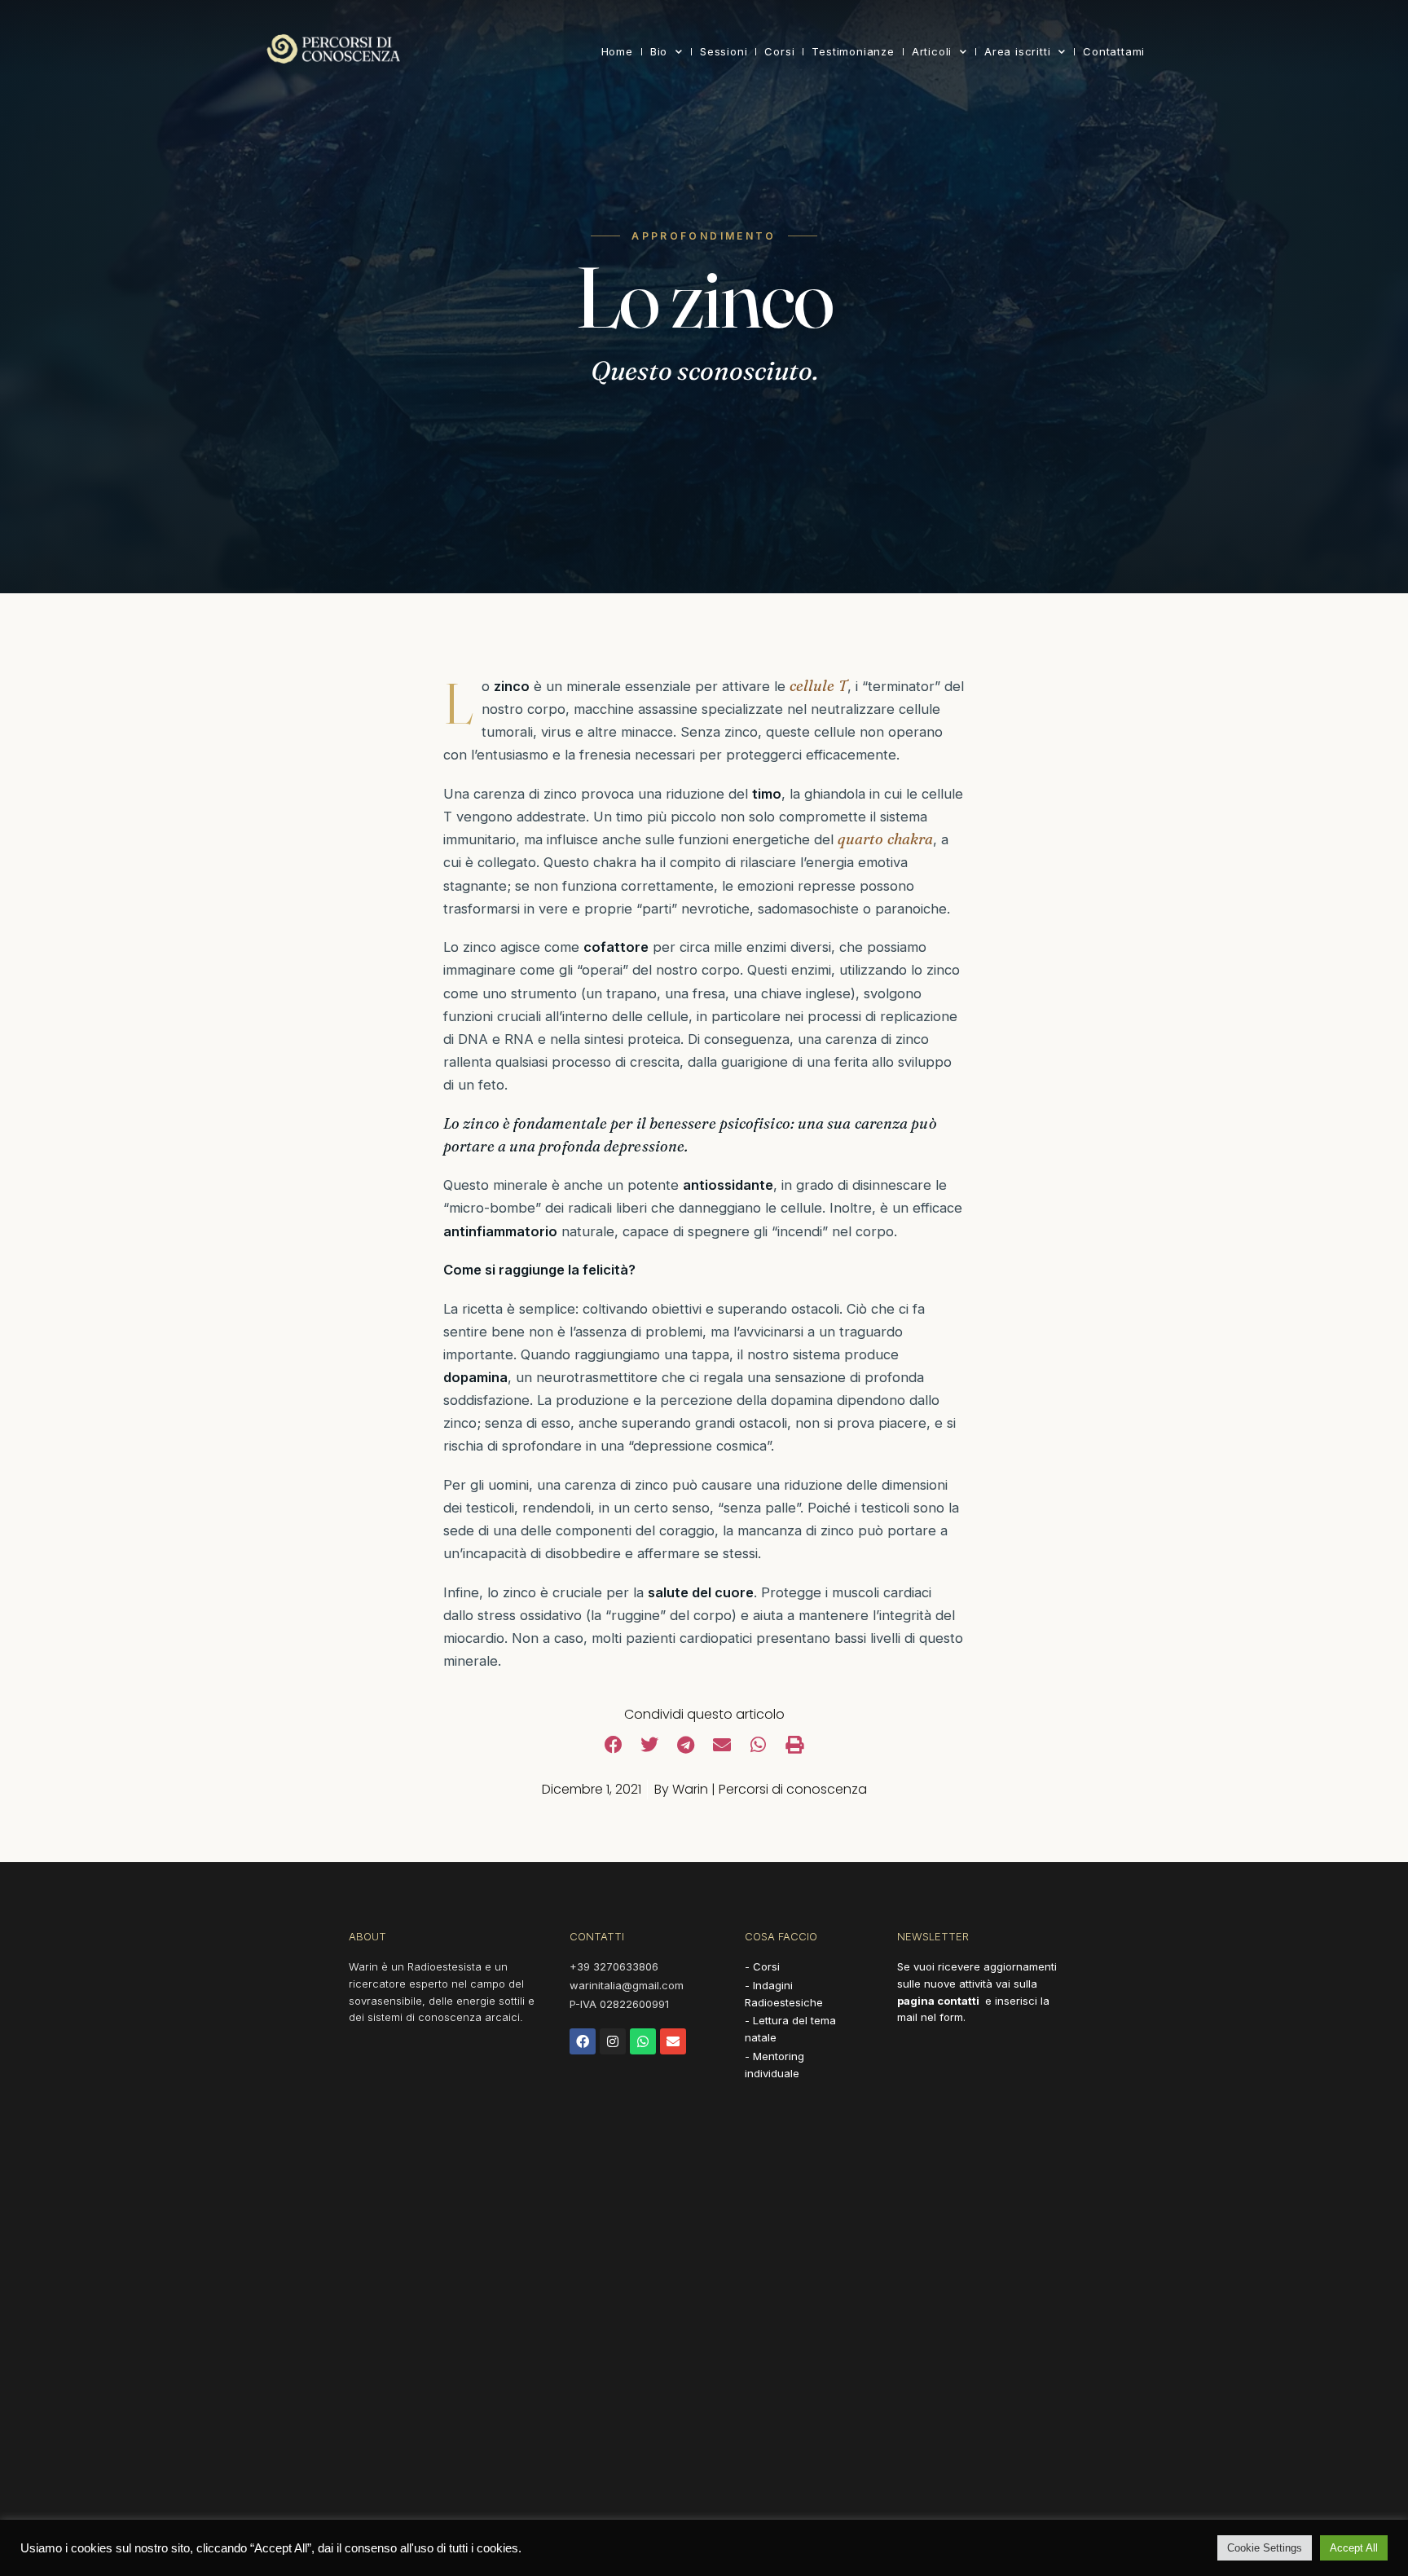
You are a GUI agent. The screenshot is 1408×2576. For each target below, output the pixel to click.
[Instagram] (613, 2041)
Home (617, 51)
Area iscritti (1017, 51)
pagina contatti (938, 2001)
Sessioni (724, 51)
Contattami (1114, 51)
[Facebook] (583, 2041)
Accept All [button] (1354, 2548)
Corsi (779, 51)
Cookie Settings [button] (1265, 2548)
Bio (659, 51)
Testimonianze (853, 51)
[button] (614, 1745)
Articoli (932, 51)
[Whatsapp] (643, 2041)
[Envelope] (673, 2041)
